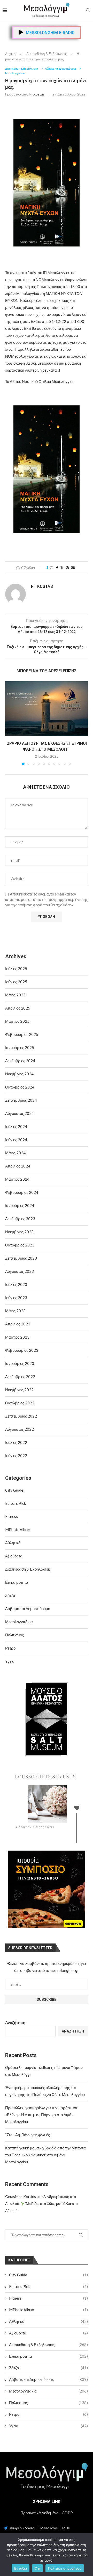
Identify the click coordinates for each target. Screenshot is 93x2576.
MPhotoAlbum (48, 2310)
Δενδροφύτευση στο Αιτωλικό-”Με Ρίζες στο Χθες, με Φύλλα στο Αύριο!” (41, 2203)
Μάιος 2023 (15, 1311)
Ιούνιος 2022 (16, 1455)
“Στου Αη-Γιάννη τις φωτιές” (28, 2135)
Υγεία (48, 2426)
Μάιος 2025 (15, 995)
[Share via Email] (73, 568)
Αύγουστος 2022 (20, 1429)
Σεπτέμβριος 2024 (21, 1100)
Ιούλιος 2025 (16, 969)
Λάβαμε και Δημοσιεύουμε (48, 2379)
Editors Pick (48, 2286)
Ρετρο (48, 2414)
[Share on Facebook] (57, 568)
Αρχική (10, 54)
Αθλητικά (48, 2321)
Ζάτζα (48, 2368)
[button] (10, 723)
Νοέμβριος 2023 (19, 1232)
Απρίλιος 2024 (18, 1166)
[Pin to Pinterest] (67, 568)
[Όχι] (87, 2555)
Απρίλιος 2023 (18, 1324)
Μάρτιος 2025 (17, 1021)
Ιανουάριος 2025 (20, 1047)
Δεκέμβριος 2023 (20, 1219)
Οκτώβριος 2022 (20, 1403)
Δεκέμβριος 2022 (20, 1377)
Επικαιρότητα (48, 2356)
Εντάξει (21, 2568)
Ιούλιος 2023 (16, 1284)
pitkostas (37, 94)
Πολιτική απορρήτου (65, 2568)
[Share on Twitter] (62, 568)
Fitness (48, 2298)
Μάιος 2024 (15, 1153)
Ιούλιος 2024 (16, 1126)
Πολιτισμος (48, 2403)
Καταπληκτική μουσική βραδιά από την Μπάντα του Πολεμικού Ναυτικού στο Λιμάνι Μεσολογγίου (45, 2155)
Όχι (37, 2568)
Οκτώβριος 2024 (20, 1087)
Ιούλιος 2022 (16, 1442)
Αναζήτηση (15, 2022)
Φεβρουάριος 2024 (22, 1192)
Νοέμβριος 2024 (19, 1074)
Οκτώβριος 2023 (20, 1245)
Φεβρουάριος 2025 (22, 1034)
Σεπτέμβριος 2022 (21, 1416)
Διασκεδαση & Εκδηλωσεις (47, 54)
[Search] (88, 10)
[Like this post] (51, 568)
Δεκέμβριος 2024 (20, 1061)
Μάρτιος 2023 (17, 1337)
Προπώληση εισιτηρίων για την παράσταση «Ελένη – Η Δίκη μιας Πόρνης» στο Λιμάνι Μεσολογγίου (42, 2115)
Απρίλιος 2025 (18, 1008)
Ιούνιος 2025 (16, 982)
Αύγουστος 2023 (20, 1271)
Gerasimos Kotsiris (21, 2197)
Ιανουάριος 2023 (20, 1363)
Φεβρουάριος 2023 (22, 1350)
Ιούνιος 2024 (16, 1140)
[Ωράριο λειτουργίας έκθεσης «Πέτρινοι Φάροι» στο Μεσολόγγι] (47, 709)
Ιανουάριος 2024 (20, 1205)
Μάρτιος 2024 (17, 1179)
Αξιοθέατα (48, 2333)
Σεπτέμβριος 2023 (21, 1258)
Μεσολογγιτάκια (48, 2391)
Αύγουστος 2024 (20, 1113)
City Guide (48, 2275)
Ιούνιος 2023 (16, 1298)
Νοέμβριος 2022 (19, 1390)
